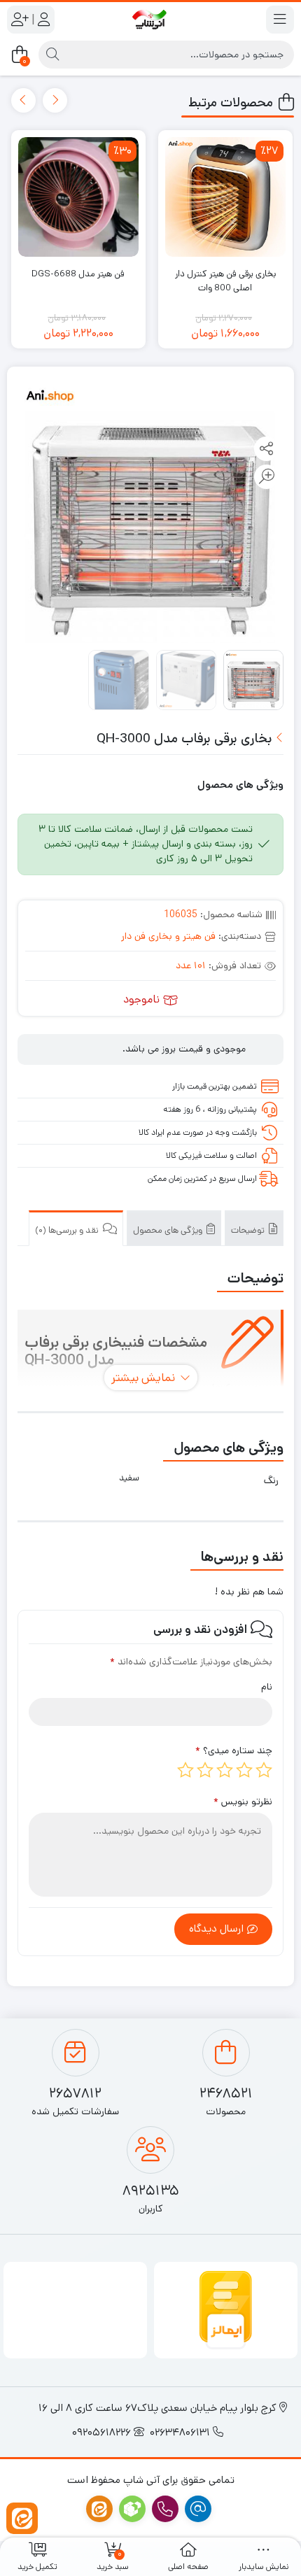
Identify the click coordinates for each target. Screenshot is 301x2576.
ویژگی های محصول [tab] (169, 1230)
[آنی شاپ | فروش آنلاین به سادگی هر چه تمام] (150, 19)
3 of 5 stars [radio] (225, 1770)
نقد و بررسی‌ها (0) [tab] (68, 1230)
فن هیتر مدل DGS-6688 (78, 274)
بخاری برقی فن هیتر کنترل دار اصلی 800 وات (225, 281)
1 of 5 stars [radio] (264, 1770)
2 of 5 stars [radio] (244, 1770)
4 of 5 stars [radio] (205, 1770)
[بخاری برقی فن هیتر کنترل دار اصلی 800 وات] (225, 197)
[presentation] (55, 100)
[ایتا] (22, 2518)
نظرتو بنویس (243, 1802)
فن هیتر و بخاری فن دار (168, 936)
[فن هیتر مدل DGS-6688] (78, 197)
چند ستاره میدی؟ (234, 1750)
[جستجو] (52, 55)
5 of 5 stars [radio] (185, 1770)
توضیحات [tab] (249, 1230)
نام (267, 1687)
